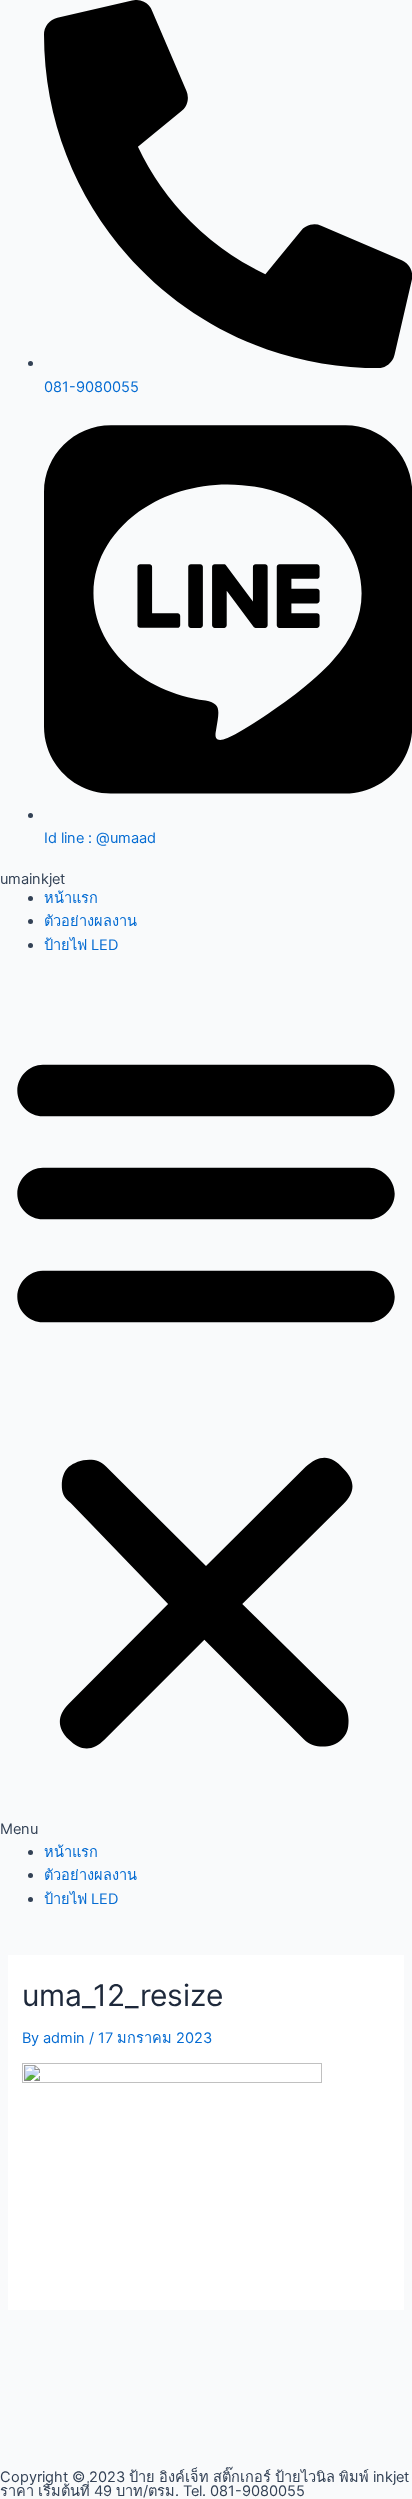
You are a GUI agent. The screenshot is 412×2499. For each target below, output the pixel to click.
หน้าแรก (71, 898)
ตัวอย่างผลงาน (90, 921)
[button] (206, 1410)
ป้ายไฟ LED (81, 945)
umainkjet (32, 879)
